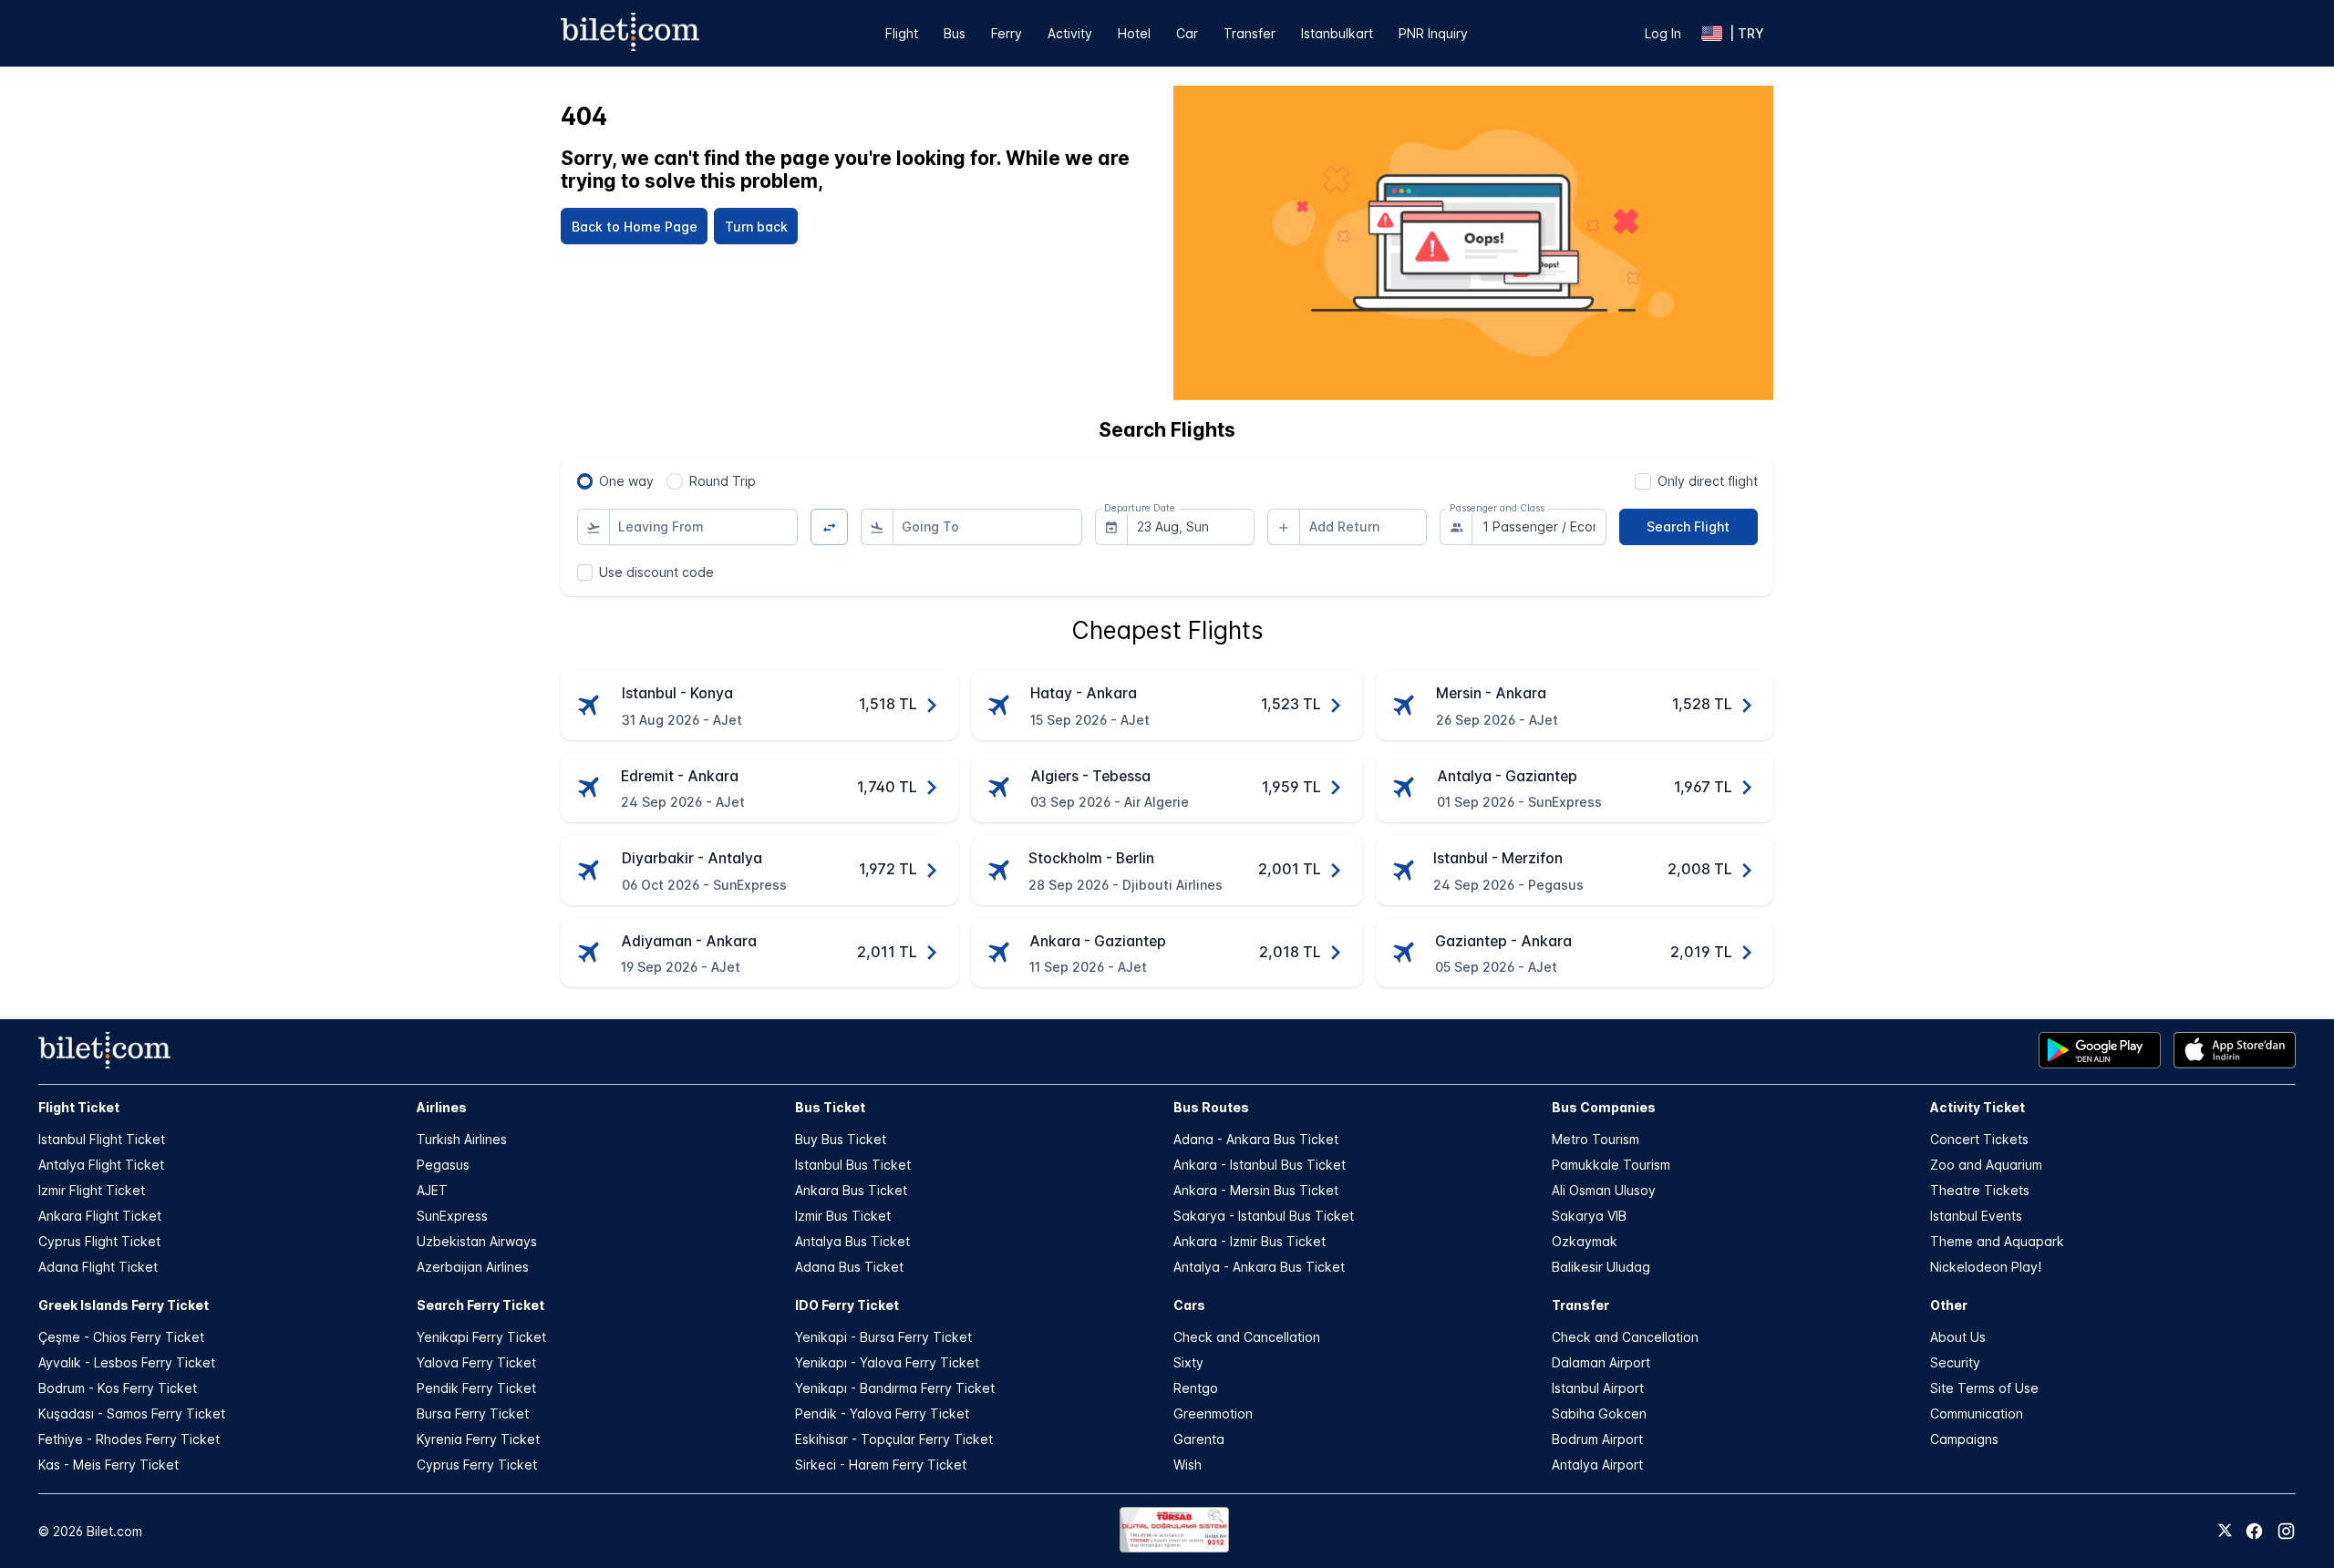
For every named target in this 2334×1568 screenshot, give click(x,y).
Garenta (1199, 1439)
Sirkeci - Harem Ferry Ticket (881, 1465)
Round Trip (723, 481)
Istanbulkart (1337, 33)
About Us (1958, 1337)
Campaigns (1964, 1439)
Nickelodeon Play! (1986, 1267)
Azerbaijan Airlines (473, 1267)
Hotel (1134, 33)
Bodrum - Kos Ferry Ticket (118, 1388)
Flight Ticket (79, 1107)
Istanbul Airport (1598, 1388)
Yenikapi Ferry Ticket (481, 1337)
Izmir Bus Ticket (843, 1216)
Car (1187, 33)
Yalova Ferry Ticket (476, 1362)
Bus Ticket (830, 1107)
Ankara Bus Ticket (851, 1190)
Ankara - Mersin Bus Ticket (1256, 1190)
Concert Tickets (1979, 1139)
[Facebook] (2254, 1531)
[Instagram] (2286, 1531)
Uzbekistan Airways (477, 1241)
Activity (1070, 33)
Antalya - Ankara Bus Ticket (1259, 1267)
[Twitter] (2225, 1532)
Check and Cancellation (1247, 1337)
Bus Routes (1211, 1107)
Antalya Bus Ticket (852, 1241)
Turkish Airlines (462, 1139)
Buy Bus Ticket (841, 1139)
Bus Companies (1604, 1107)
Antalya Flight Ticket (101, 1165)
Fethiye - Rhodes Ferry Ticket (129, 1439)
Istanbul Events (1976, 1216)
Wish (1188, 1465)
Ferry (1007, 33)
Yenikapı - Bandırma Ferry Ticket (895, 1388)
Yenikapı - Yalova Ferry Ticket (887, 1362)
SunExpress (452, 1216)
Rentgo (1196, 1388)
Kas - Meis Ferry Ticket (108, 1465)
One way (626, 481)
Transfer (1250, 33)
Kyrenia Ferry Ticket (478, 1439)
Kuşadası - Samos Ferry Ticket (132, 1413)
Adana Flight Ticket (98, 1267)
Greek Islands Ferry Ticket (124, 1305)
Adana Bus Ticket (849, 1267)
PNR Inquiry (1433, 33)
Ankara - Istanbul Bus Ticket (1260, 1165)
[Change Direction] (829, 527)
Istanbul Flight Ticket (102, 1139)
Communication (1977, 1413)
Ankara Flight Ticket (100, 1216)
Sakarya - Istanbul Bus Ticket (1264, 1216)
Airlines (442, 1107)
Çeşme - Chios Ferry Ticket (121, 1337)
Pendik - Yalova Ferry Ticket (882, 1413)
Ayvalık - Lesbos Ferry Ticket (127, 1362)
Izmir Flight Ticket (92, 1190)
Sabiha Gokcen (1599, 1413)
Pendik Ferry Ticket (476, 1388)
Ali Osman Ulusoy (1604, 1190)
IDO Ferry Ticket (847, 1305)
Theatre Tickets (1980, 1190)
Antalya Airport (1597, 1465)
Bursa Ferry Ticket (473, 1413)
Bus (955, 33)
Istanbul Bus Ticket (853, 1165)
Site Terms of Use (1984, 1388)
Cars (1189, 1305)
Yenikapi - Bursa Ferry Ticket (883, 1337)
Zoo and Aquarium (1986, 1165)
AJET (432, 1190)
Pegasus (443, 1165)
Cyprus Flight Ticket (99, 1241)
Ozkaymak (1585, 1241)
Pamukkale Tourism (1611, 1165)
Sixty (1188, 1362)
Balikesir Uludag (1601, 1267)
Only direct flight (1708, 481)
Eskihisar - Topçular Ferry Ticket (894, 1439)
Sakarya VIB (1589, 1216)
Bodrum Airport (1597, 1439)
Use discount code (656, 572)
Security (1955, 1362)
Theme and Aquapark (1997, 1241)
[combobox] (704, 527)
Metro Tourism (1596, 1139)
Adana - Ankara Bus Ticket (1256, 1139)
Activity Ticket (1978, 1107)
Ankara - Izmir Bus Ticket (1250, 1241)
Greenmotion (1213, 1413)
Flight (902, 33)
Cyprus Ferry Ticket (477, 1465)
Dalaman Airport (1601, 1362)
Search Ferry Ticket (480, 1305)
